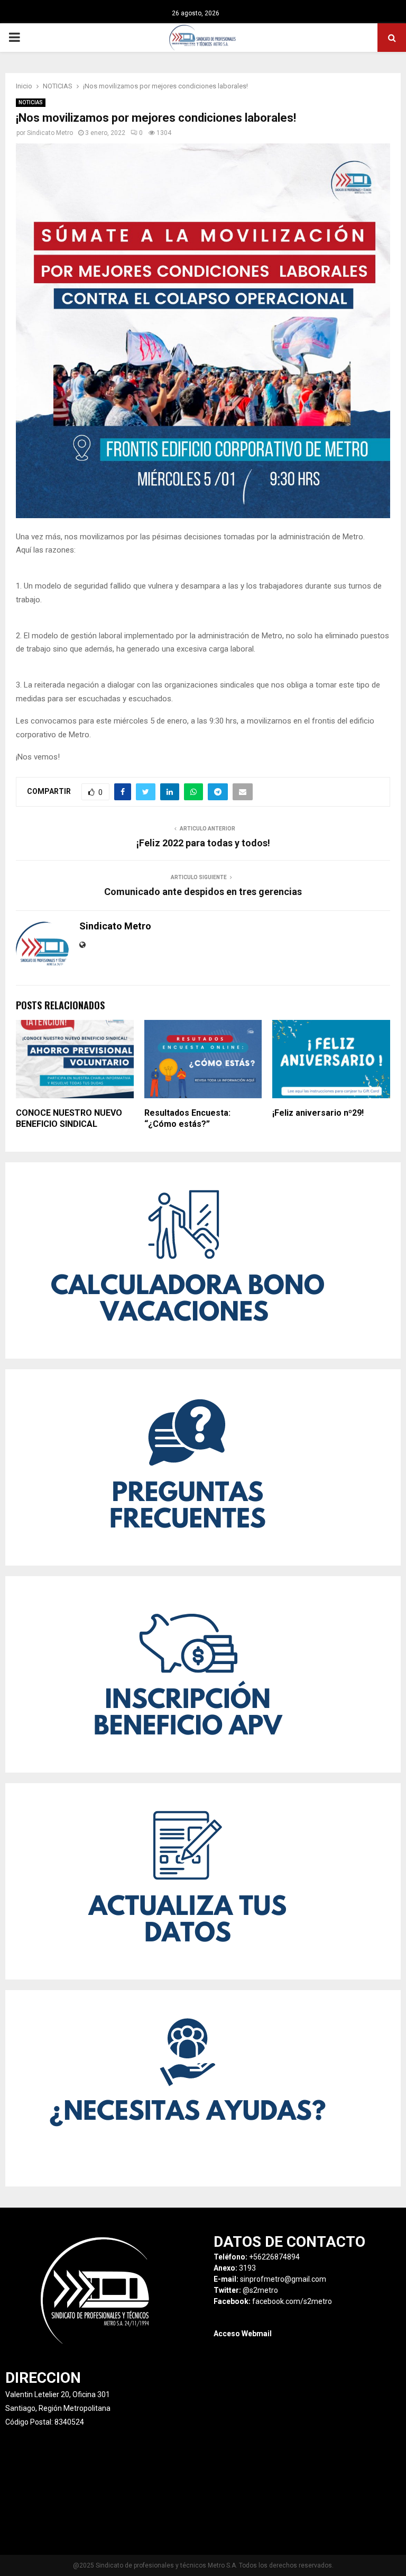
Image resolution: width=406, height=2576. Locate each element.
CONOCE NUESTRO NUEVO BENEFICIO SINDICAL (69, 1118)
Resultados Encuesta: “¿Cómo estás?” (187, 1118)
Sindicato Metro (50, 133)
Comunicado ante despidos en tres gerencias (203, 892)
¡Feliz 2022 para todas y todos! (203, 843)
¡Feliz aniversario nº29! (318, 1113)
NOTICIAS (31, 102)
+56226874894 (274, 2257)
